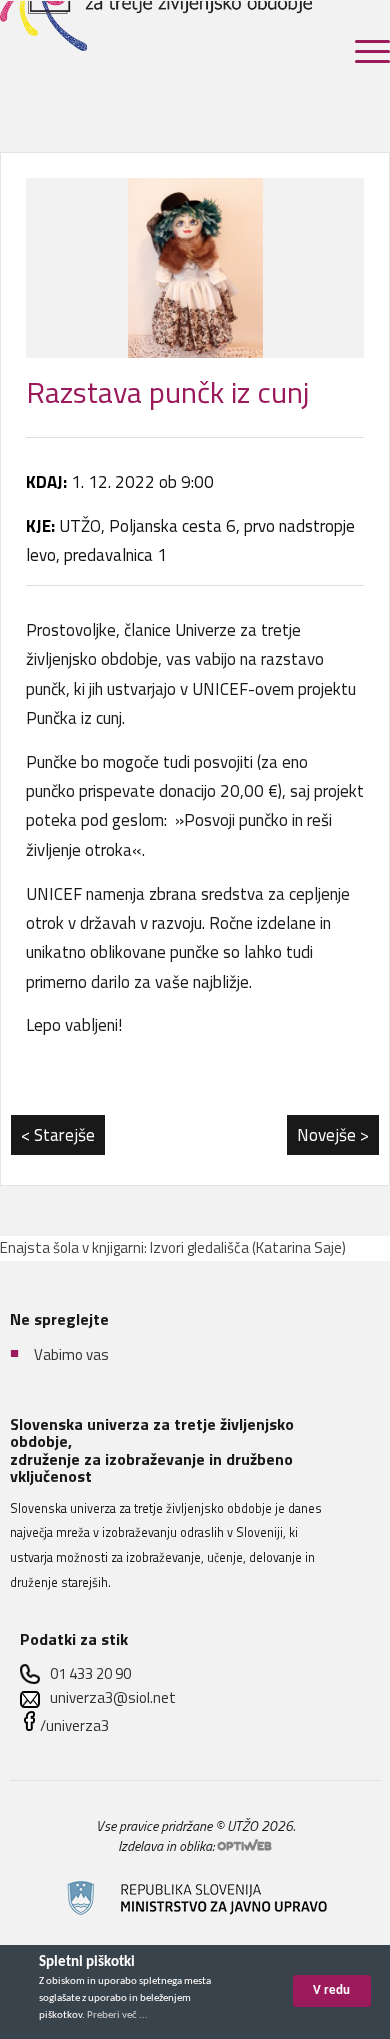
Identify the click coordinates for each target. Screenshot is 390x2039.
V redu (331, 1990)
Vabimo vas (71, 1354)
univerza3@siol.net (113, 1697)
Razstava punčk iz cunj (167, 392)
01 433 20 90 (90, 1673)
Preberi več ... (117, 2015)
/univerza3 (74, 1725)
